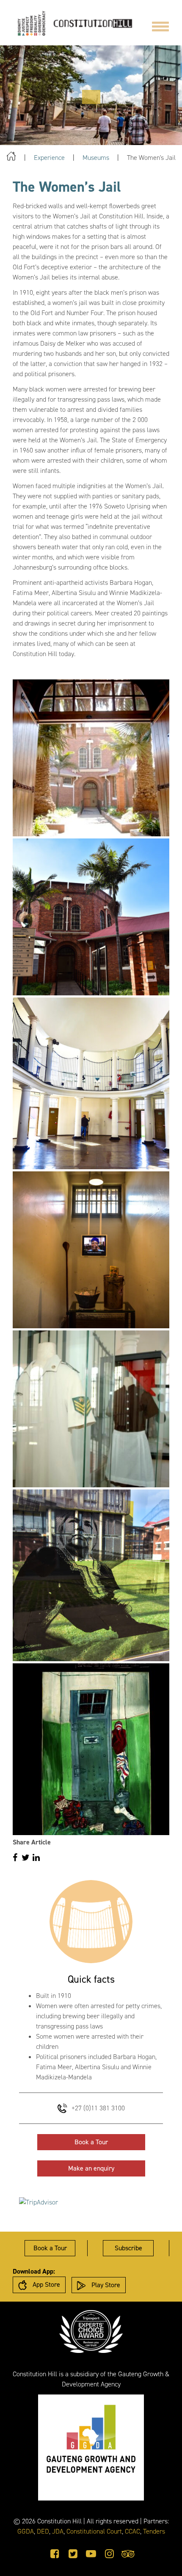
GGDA (26, 2531)
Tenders (154, 2531)
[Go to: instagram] (109, 2554)
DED (43, 2531)
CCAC (132, 2531)
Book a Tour (91, 2142)
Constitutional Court (94, 2531)
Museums (96, 158)
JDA (58, 2531)
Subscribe (128, 2248)
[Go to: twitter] (73, 2554)
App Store (45, 2284)
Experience (49, 158)
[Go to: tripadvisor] (128, 2554)
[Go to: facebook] (55, 2554)
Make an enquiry (91, 2168)
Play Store (105, 2285)
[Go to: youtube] (91, 2554)
